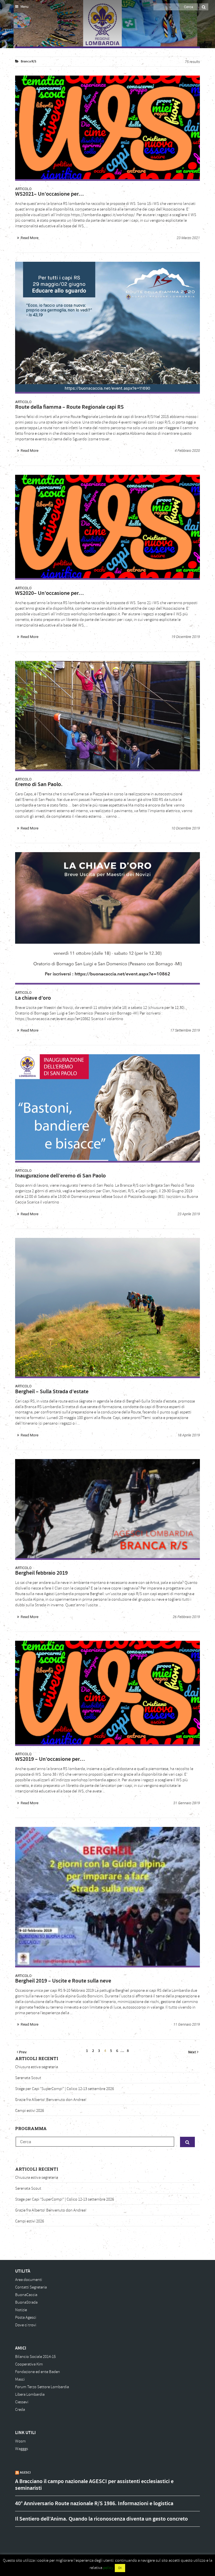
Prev (22, 2052)
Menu (24, 7)
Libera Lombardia (30, 2394)
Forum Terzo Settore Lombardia (42, 2387)
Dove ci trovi (26, 2325)
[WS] (107, 127)
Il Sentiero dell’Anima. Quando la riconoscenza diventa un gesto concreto (101, 2519)
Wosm (20, 2441)
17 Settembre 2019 (185, 1030)
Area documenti (29, 2280)
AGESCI (25, 2472)
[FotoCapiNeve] (107, 1509)
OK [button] (120, 2568)
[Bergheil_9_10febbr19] (107, 1896)
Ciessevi (22, 2402)
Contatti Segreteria (31, 2287)
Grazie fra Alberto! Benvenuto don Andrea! (51, 2100)
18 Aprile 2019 (189, 1435)
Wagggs (22, 2449)
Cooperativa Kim (29, 2364)
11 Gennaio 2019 (187, 2024)
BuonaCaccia (26, 2295)
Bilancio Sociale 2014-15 (35, 2357)
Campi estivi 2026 (30, 2111)
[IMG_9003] (107, 1307)
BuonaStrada (26, 2302)
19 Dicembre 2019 (186, 637)
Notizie (21, 2310)
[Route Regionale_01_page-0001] (107, 327)
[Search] (204, 7)
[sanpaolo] (107, 1107)
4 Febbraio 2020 (187, 451)
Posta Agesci (26, 2317)
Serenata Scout (28, 2078)
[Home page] (22, 25)
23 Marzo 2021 (188, 238)
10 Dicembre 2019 (186, 828)
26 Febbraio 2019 (186, 1617)
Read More (30, 238)
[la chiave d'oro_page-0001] (107, 918)
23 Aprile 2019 (189, 1214)
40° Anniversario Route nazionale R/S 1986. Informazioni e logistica (94, 2503)
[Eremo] (107, 715)
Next (192, 2052)
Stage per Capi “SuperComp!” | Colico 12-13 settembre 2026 (65, 2089)
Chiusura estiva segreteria (37, 2067)
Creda (20, 2410)
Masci (20, 2379)
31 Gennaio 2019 (187, 1803)
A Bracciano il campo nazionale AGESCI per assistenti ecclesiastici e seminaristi (94, 2485)
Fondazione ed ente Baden (38, 2372)
